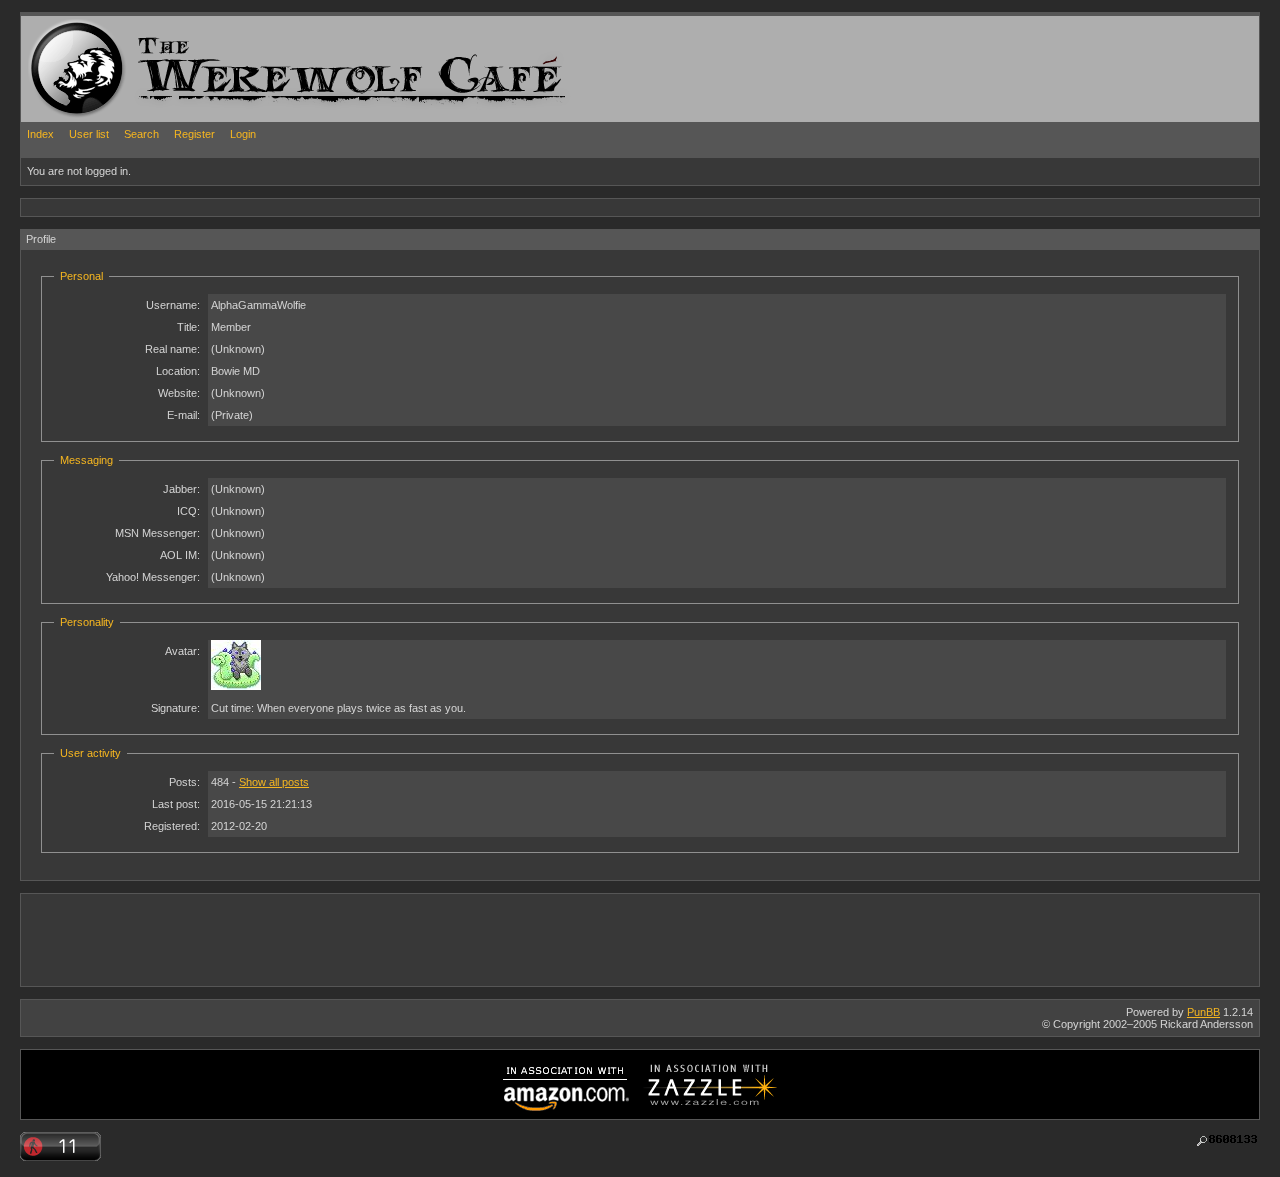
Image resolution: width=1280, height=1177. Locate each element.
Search (141, 134)
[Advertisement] (385, 206)
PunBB (1203, 1012)
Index (40, 134)
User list (89, 134)
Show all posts (274, 782)
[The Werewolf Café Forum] (77, 68)
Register (194, 134)
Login (243, 134)
